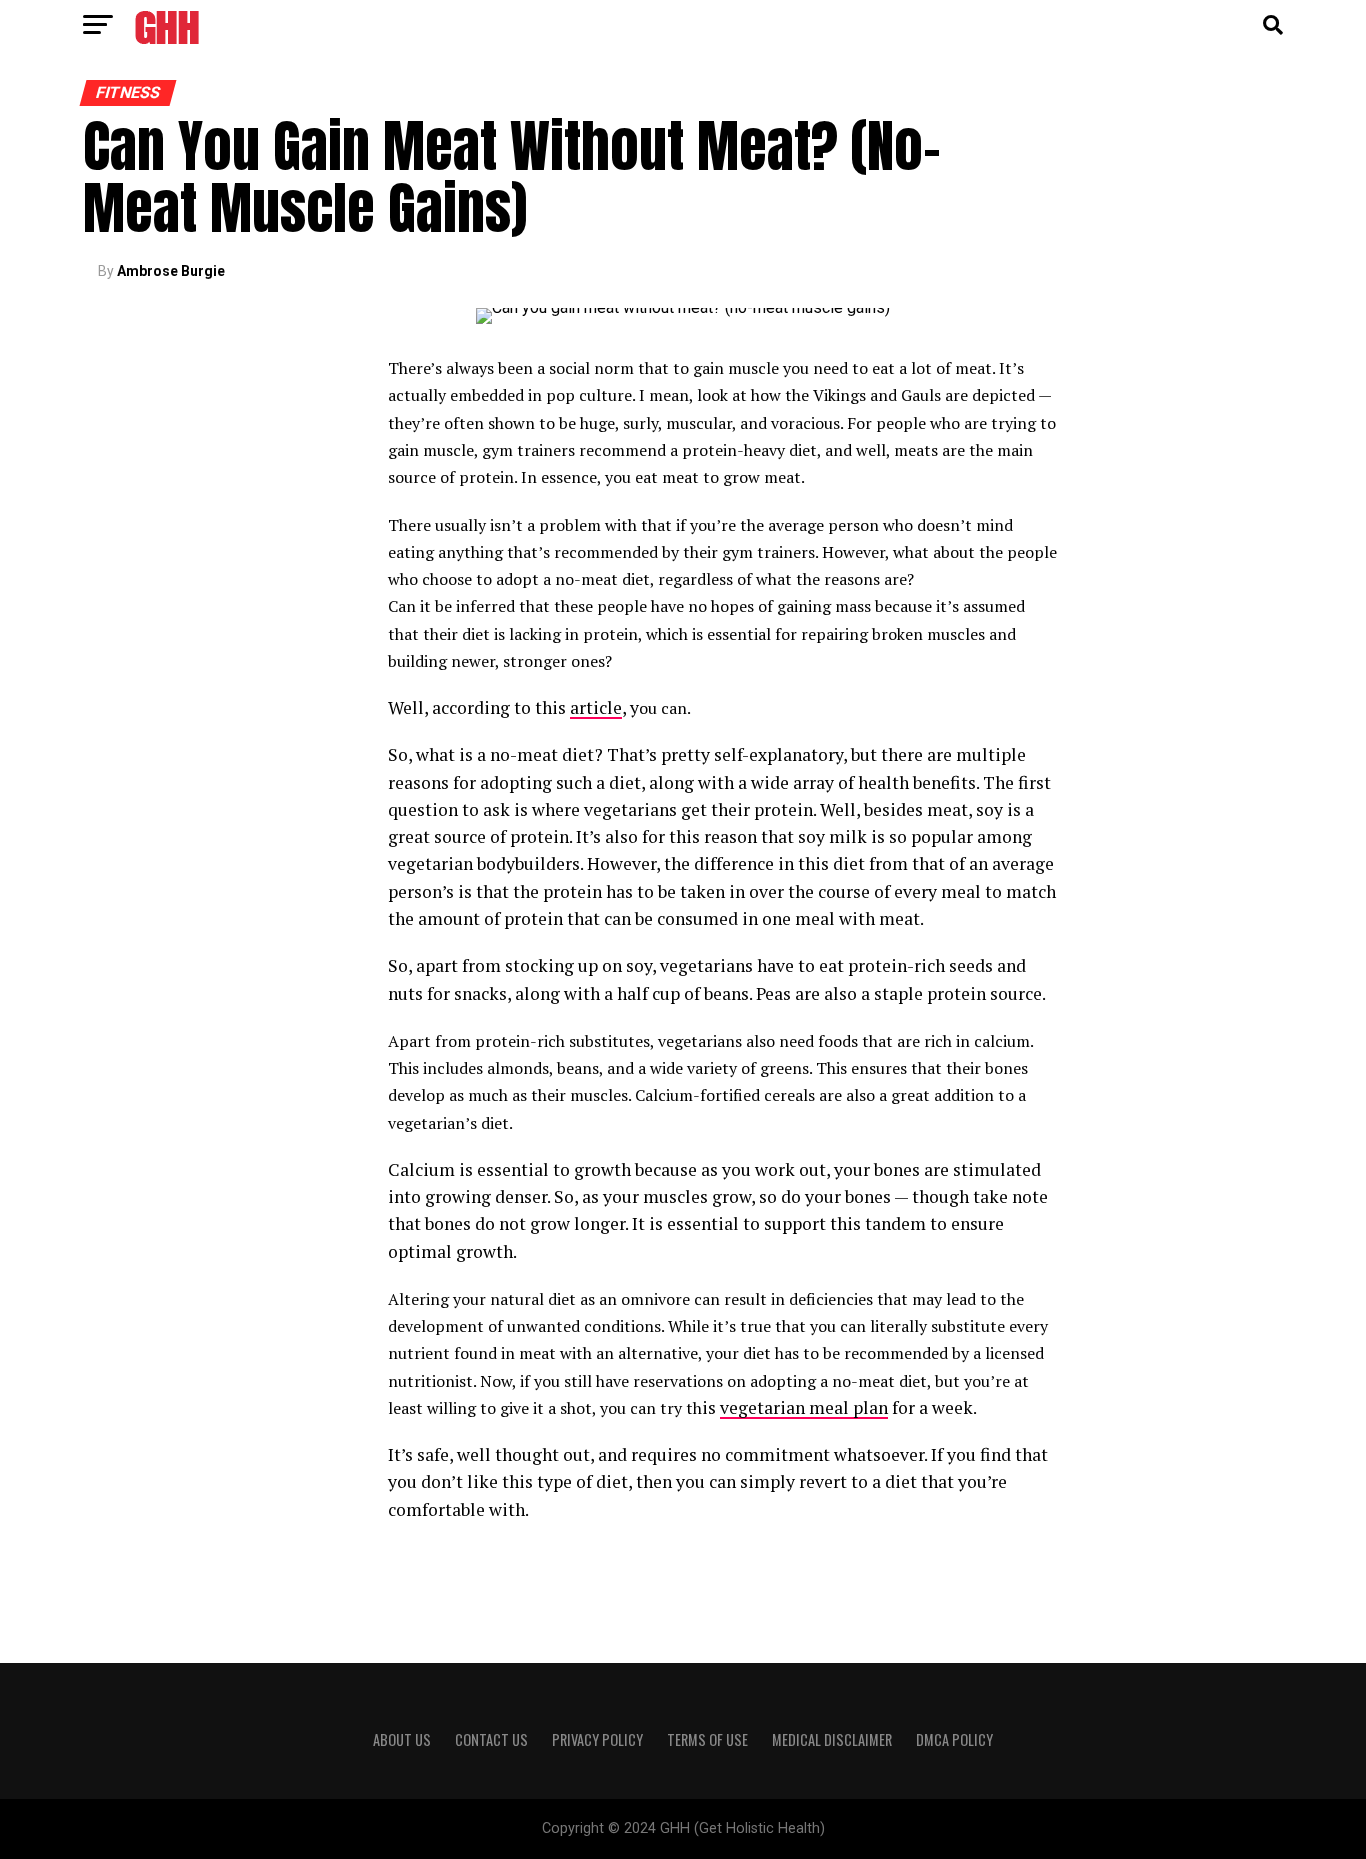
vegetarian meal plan (804, 1407)
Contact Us (491, 1739)
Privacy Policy (597, 1739)
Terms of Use (707, 1739)
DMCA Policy (954, 1739)
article (596, 707)
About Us (402, 1739)
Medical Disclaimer (832, 1739)
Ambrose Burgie (171, 271)
